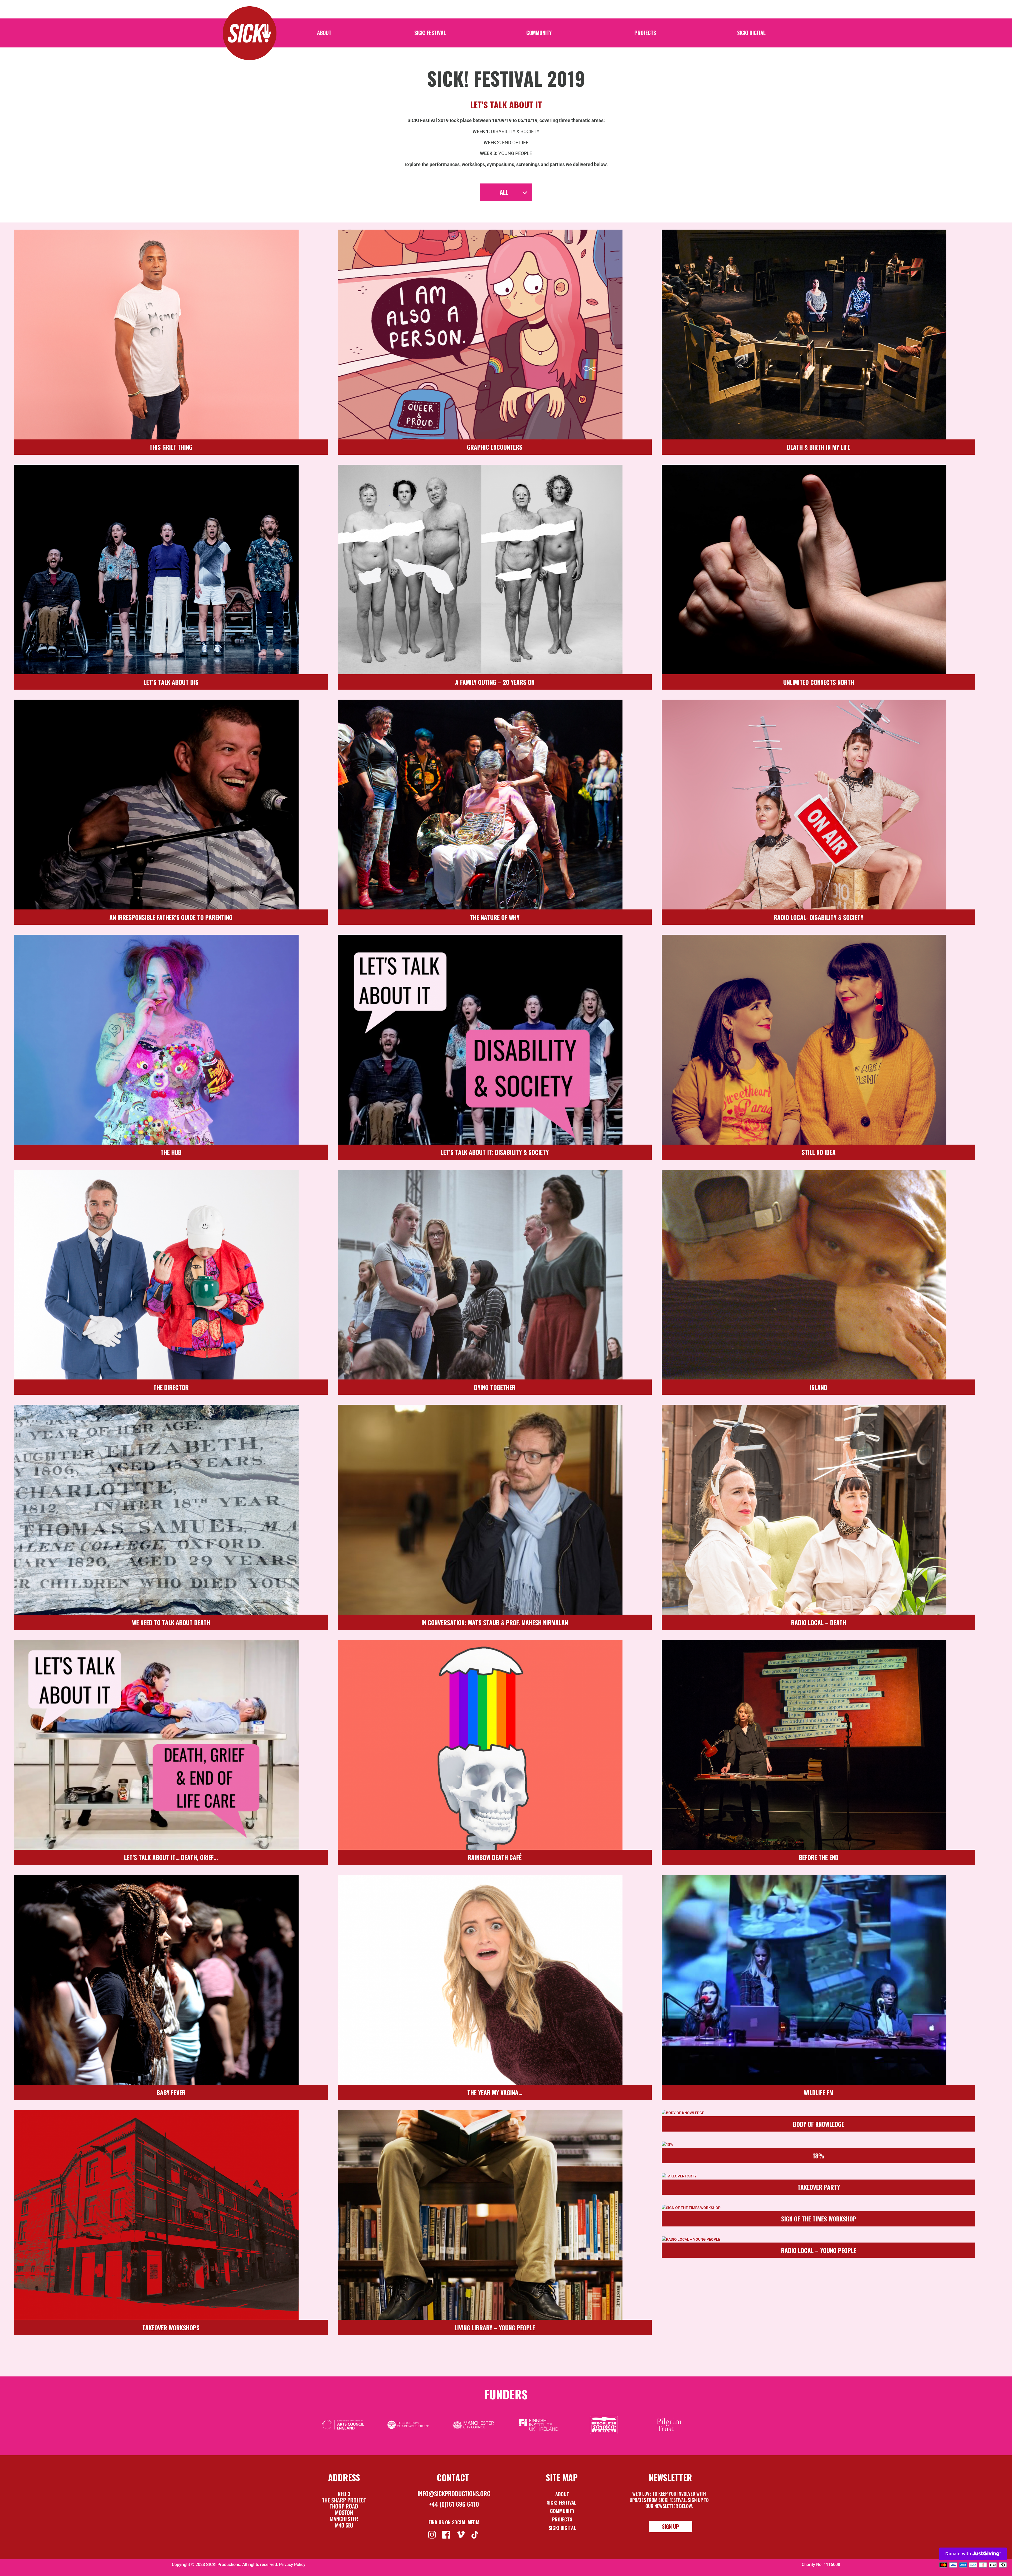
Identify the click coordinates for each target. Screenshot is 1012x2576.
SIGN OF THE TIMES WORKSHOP (819, 2219)
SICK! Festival (430, 34)
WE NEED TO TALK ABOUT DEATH (171, 1623)
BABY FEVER (171, 2093)
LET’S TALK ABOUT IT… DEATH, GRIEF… (171, 1857)
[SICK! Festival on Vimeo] (461, 2534)
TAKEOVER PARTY (819, 2187)
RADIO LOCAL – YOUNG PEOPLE (819, 2250)
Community (539, 34)
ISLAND (819, 1387)
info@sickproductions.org (454, 2493)
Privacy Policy (292, 2565)
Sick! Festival (562, 2502)
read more (23, 233)
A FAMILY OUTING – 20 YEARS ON (495, 682)
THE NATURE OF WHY (495, 917)
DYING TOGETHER (495, 1387)
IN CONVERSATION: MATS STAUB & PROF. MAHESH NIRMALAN (495, 1623)
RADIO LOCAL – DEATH (819, 1623)
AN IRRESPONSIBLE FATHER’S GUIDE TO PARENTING (171, 917)
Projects (645, 34)
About (324, 34)
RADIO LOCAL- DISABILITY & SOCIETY (819, 917)
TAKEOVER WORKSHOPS (171, 2328)
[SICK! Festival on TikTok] (476, 2534)
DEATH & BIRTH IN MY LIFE (819, 447)
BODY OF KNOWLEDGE (819, 2124)
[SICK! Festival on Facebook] (447, 2534)
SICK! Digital (751, 34)
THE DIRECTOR (171, 1387)
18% (819, 2156)
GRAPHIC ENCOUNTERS (495, 447)
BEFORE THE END (819, 1857)
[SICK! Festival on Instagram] (433, 2534)
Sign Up (671, 2526)
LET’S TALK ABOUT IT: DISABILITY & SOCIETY (495, 1152)
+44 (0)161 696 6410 (454, 2504)
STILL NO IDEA (819, 1152)
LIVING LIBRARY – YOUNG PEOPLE (495, 2328)
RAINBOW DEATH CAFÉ (495, 1857)
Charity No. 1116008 (821, 2565)
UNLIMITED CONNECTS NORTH (819, 682)
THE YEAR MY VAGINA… (495, 2093)
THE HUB (171, 1152)
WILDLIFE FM (819, 2093)
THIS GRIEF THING (171, 447)
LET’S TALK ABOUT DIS (171, 682)
